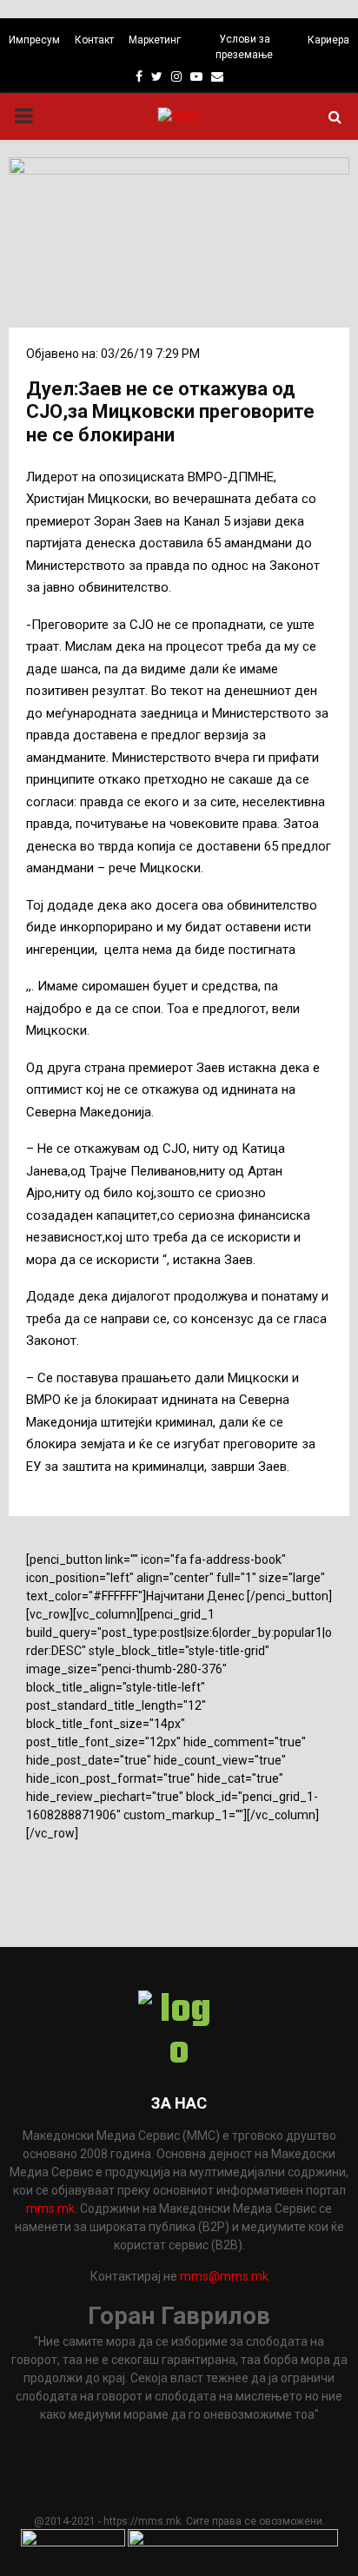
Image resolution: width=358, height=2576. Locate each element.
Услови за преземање (244, 47)
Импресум (34, 40)
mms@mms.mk (224, 2276)
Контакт (94, 40)
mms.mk (50, 2208)
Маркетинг (155, 40)
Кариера (328, 40)
